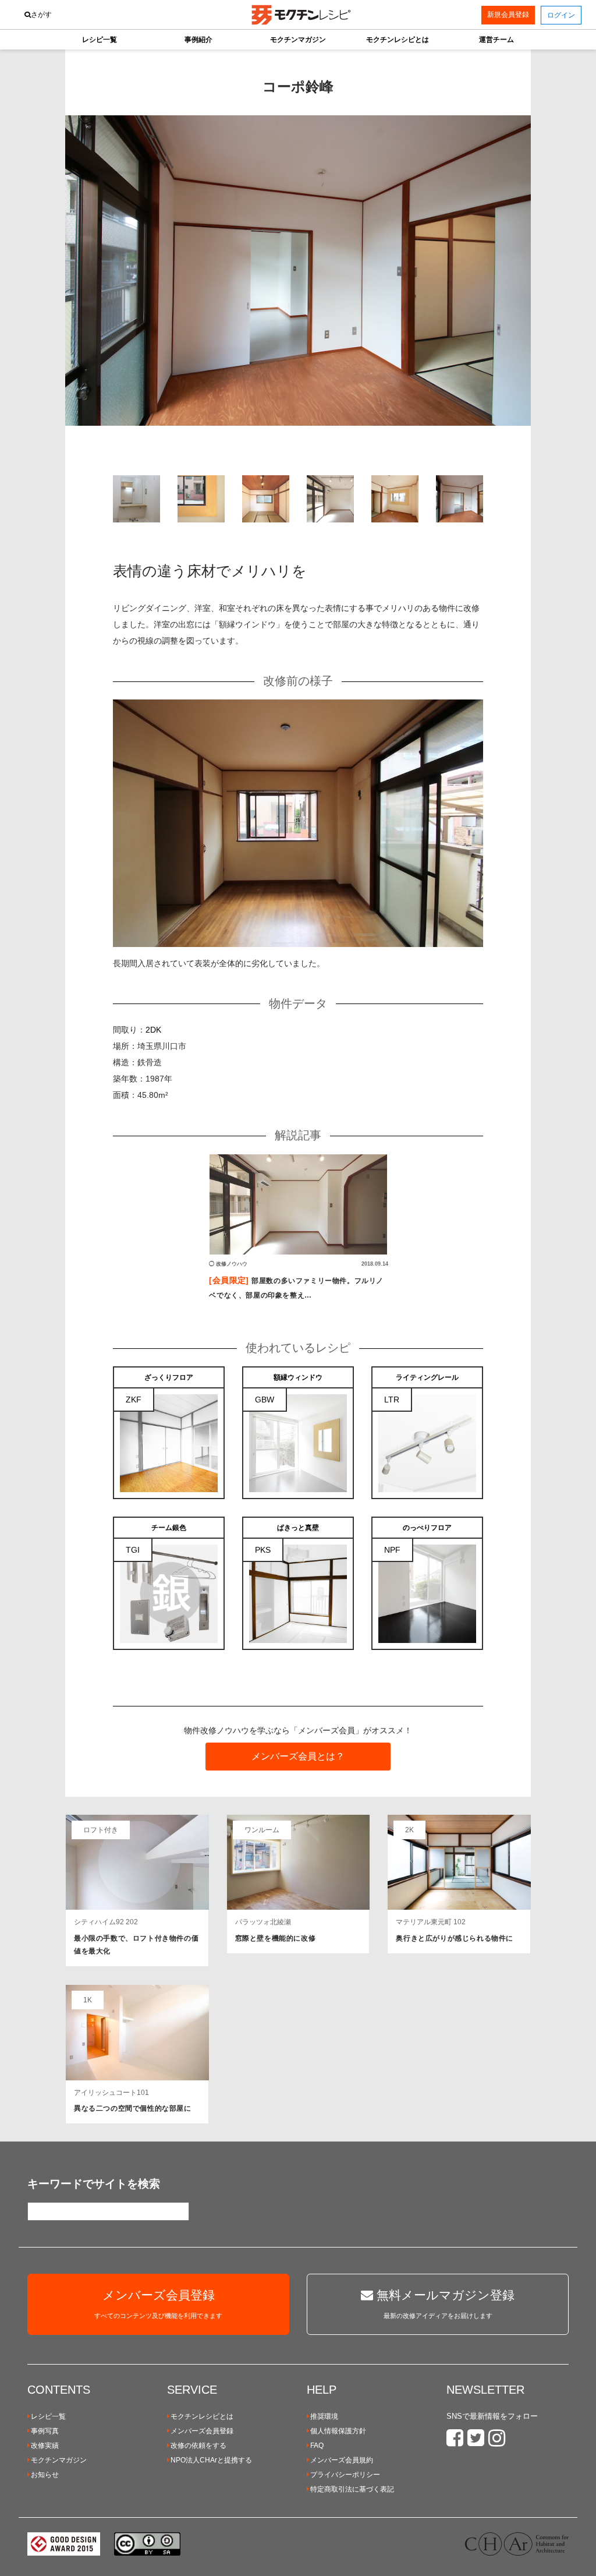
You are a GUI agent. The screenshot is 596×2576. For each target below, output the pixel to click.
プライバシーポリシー (345, 2475)
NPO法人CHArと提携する (211, 2460)
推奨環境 (324, 2416)
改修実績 (45, 2446)
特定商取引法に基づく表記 (352, 2489)
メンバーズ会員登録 (202, 2431)
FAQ (317, 2446)
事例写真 (45, 2431)
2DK (153, 1030)
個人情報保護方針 (338, 2431)
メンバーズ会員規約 (342, 2460)
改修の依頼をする (198, 2446)
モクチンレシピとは (202, 2416)
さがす (41, 15)
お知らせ (45, 2475)
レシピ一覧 (48, 2416)
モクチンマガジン (59, 2460)
